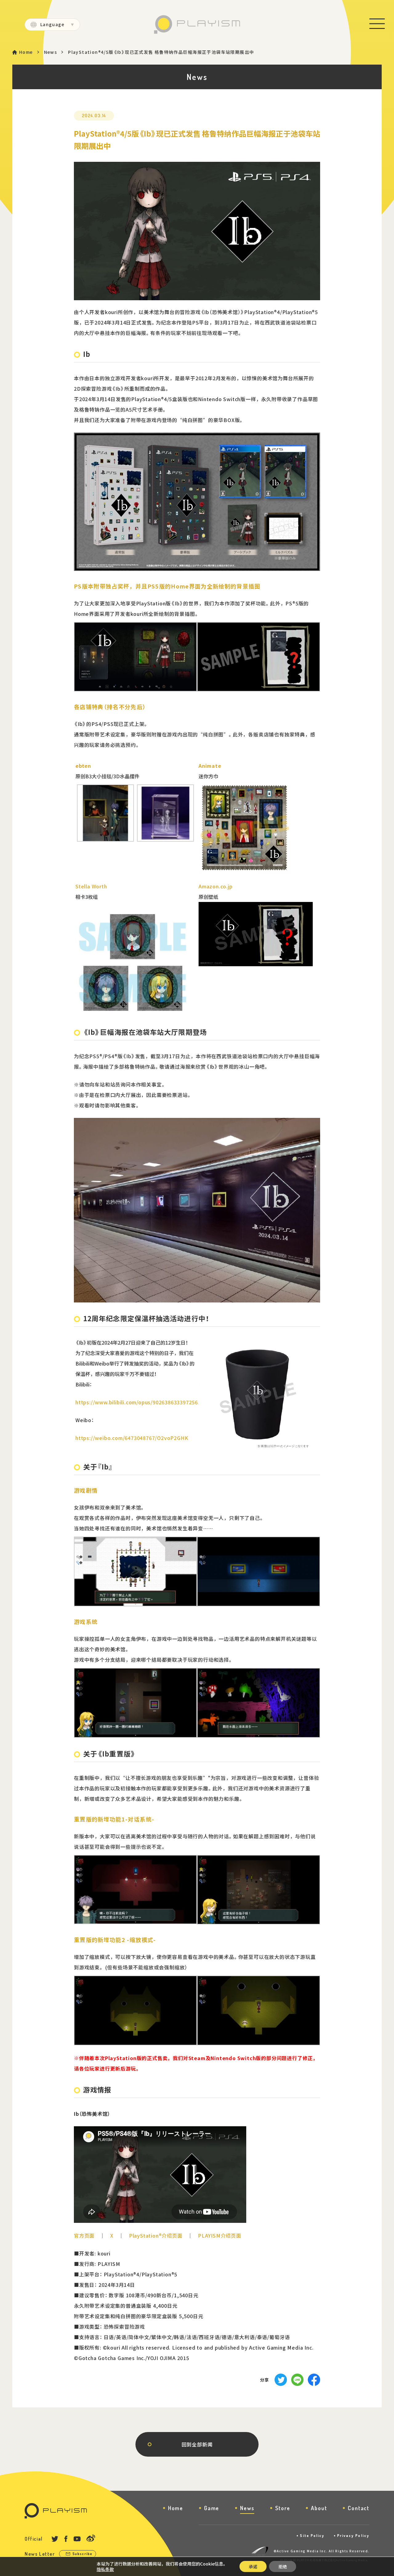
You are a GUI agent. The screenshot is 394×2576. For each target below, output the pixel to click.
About (319, 2508)
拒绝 (283, 2566)
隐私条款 (105, 2569)
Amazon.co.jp (216, 886)
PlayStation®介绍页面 (156, 2235)
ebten (83, 766)
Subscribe (82, 2554)
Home (26, 52)
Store (283, 2508)
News (51, 52)
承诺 (253, 2566)
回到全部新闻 (197, 2444)
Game (212, 2508)
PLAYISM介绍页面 (220, 2235)
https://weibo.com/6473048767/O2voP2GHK (132, 1438)
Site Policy (312, 2536)
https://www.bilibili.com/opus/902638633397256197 (141, 1402)
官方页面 (84, 2235)
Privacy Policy (353, 2536)
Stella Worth (91, 886)
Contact (359, 2508)
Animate (210, 766)
